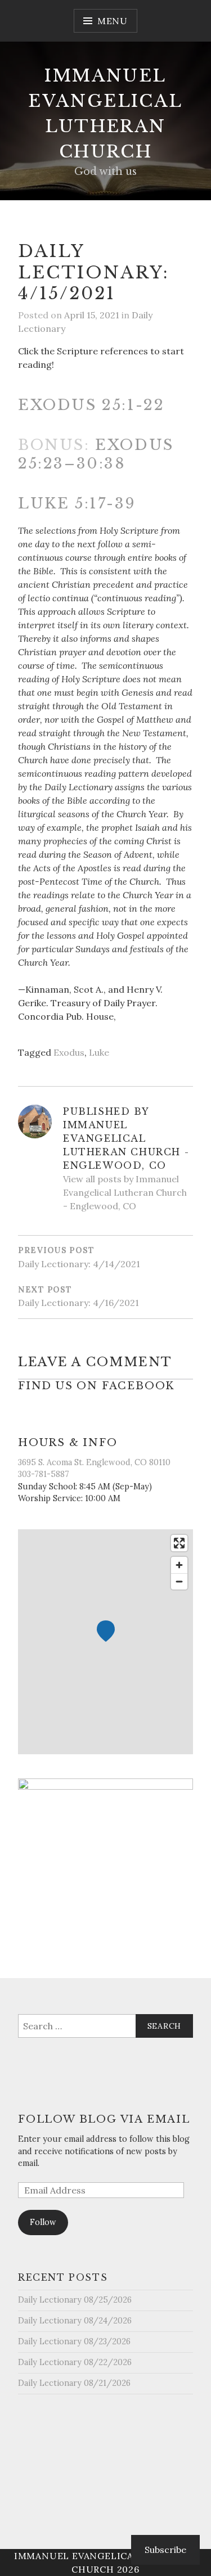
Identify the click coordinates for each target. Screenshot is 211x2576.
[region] (105, 1642)
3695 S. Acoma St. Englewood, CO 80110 (94, 1462)
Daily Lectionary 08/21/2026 (74, 2383)
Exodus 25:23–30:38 (96, 454)
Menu (113, 21)
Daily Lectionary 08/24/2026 (75, 2321)
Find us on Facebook (96, 1386)
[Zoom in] (179, 1565)
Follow (43, 2222)
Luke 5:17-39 (77, 503)
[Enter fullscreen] (179, 1543)
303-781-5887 (44, 1474)
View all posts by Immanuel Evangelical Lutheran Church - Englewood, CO (125, 1192)
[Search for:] (105, 2026)
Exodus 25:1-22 (91, 405)
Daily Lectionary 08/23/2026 (74, 2341)
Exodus (69, 1052)
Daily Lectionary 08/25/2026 (75, 2300)
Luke (99, 1052)
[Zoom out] (179, 1581)
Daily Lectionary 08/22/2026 (75, 2362)
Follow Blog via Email (104, 2119)
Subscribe (165, 2550)
